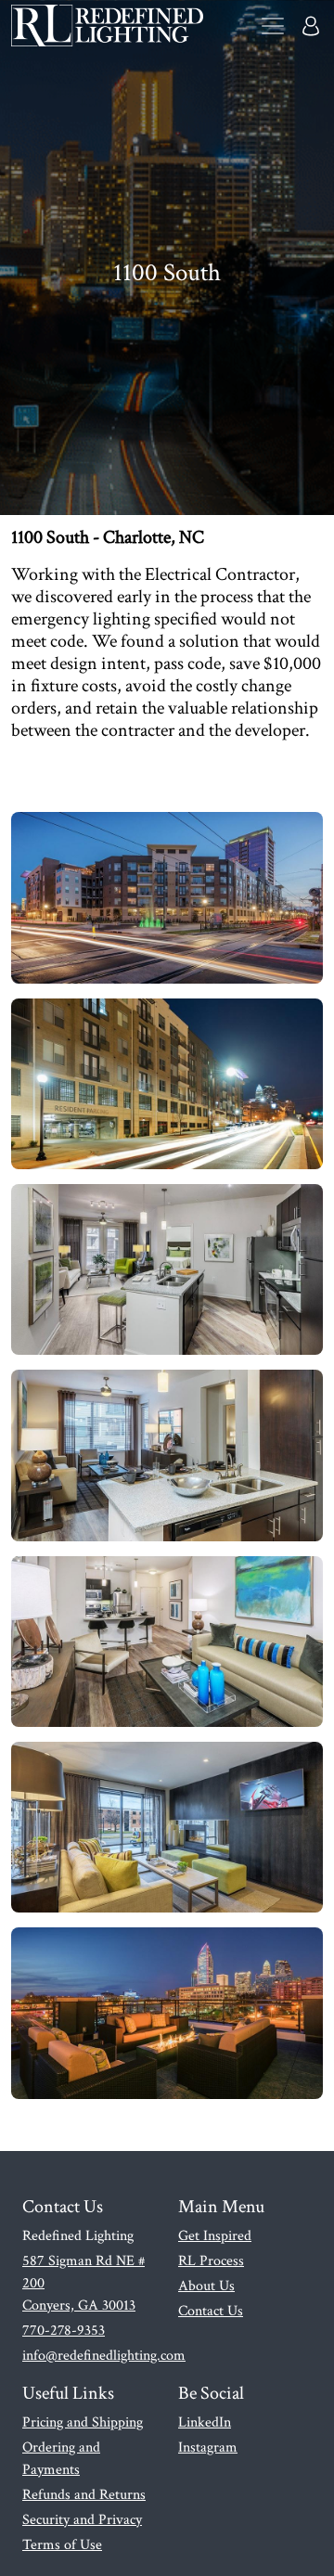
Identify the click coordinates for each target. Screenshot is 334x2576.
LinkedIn (205, 2422)
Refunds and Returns (84, 2495)
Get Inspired (215, 2236)
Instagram (208, 2447)
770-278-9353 (64, 2331)
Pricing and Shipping (83, 2422)
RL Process (211, 2261)
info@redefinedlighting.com (104, 2356)
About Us (206, 2286)
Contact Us (211, 2311)
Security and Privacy (82, 2520)
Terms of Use (62, 2545)
